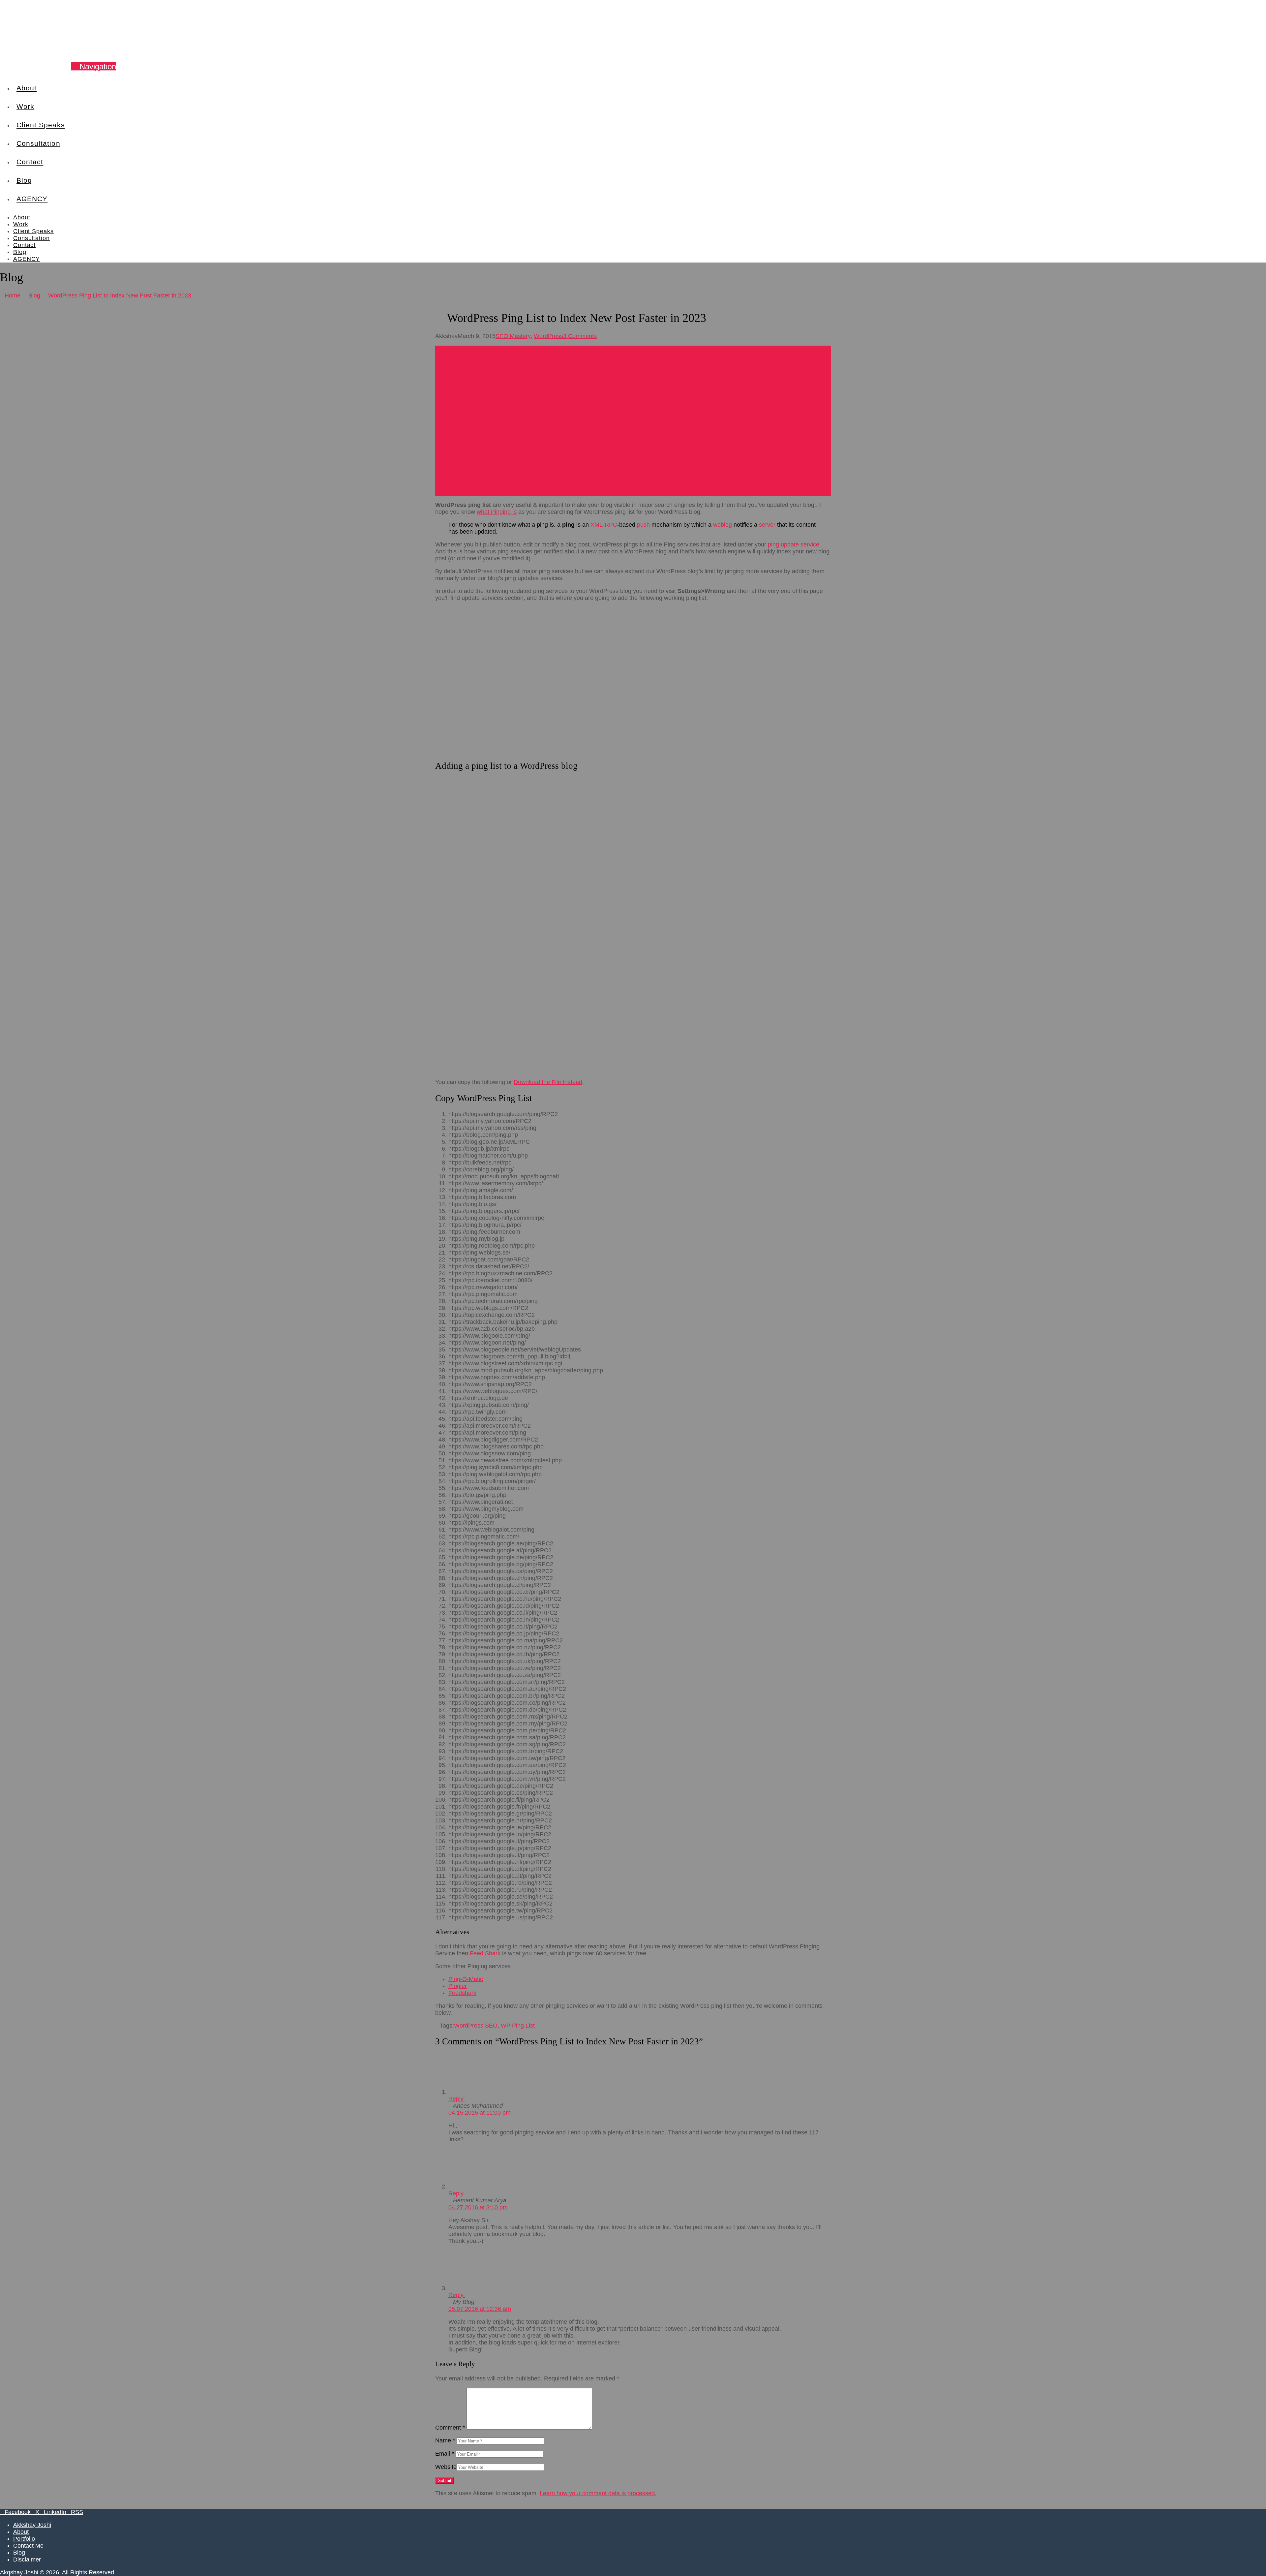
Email (445, 2454)
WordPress (548, 336)
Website (446, 2467)
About (21, 2532)
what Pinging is (497, 512)
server (767, 525)
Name (445, 2440)
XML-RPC (604, 525)
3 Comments (580, 336)
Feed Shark (485, 1953)
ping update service (794, 544)
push (643, 525)
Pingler (458, 1986)
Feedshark (462, 1993)
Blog (19, 2553)
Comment (450, 2428)
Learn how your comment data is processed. (598, 2493)
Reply (457, 2099)
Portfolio (24, 2539)
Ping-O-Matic (466, 1979)
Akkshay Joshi (32, 2525)
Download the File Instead (548, 1082)
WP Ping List (518, 2026)
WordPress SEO (476, 2026)
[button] (93, 66)
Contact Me (28, 2546)
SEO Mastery (513, 336)
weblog (723, 525)
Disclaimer (27, 2560)
